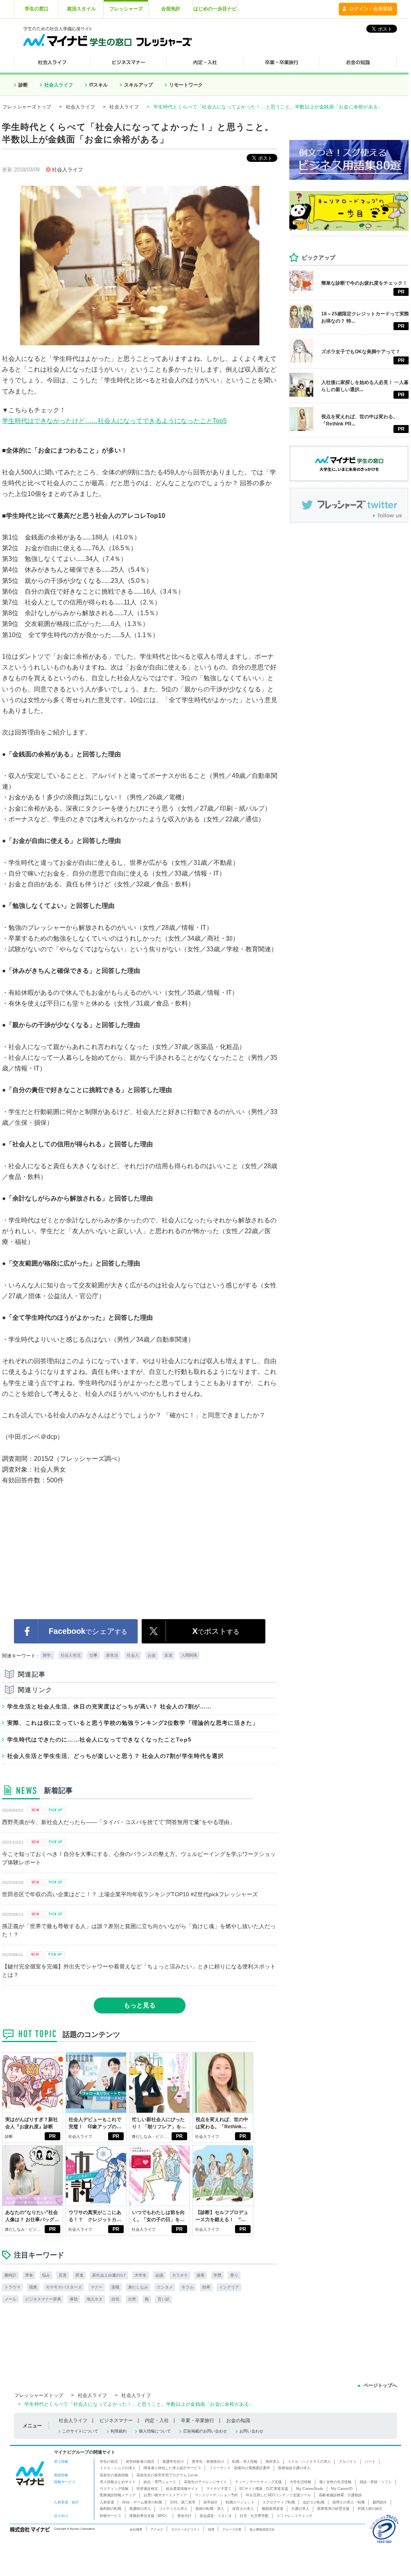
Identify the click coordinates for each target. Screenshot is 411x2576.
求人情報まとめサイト (118, 2482)
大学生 (140, 2275)
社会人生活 (71, 1655)
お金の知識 (238, 2421)
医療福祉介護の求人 (294, 2468)
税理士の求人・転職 (349, 2502)
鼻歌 (74, 2299)
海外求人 (273, 2462)
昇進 (79, 2275)
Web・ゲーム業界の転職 (142, 2502)
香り (234, 2275)
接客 (201, 2275)
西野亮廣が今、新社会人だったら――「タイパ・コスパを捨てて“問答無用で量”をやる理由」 (119, 1822)
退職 (115, 2287)
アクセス (157, 2529)
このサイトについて (80, 2431)
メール (10, 2299)
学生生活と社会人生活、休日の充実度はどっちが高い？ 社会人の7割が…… (110, 1706)
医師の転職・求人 (210, 2509)
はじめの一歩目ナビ (215, 9)
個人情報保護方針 (262, 2529)
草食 (29, 2275)
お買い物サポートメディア (165, 2495)
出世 (132, 2299)
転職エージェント (240, 2502)
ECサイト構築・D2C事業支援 (264, 2489)
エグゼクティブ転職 (279, 2502)
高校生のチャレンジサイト (205, 2482)
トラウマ (12, 2287)
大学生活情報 (300, 2482)
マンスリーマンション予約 (216, 2495)
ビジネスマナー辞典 (43, 2299)
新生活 (112, 1655)
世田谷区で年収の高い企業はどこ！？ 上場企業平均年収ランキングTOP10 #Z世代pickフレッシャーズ (130, 1894)
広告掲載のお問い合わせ (205, 2431)
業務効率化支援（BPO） (149, 2516)
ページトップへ (380, 2385)
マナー (97, 2287)
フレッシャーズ (126, 9)
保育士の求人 (243, 2509)
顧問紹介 (380, 2502)
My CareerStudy (310, 2489)
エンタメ (165, 2287)
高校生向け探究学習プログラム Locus (167, 2475)
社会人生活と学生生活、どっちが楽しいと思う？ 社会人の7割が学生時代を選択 (116, 1756)
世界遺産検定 (147, 2489)
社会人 (133, 1655)
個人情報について (155, 2431)
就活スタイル (81, 9)
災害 (63, 2275)
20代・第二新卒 (183, 2502)
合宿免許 (171, 9)
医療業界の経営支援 (333, 2509)
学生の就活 (109, 2462)
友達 (168, 1655)
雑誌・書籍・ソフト (376, 2482)
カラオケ (180, 2275)
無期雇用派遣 (273, 2509)
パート (370, 2462)
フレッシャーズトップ (27, 107)
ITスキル (99, 85)
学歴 (217, 2275)
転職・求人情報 (245, 2462)
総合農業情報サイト (182, 2489)
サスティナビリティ (186, 2529)
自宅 (115, 2299)
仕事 (93, 1655)
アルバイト (348, 2462)
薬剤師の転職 (111, 2509)
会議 (159, 2275)
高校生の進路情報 (114, 2475)
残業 (33, 2287)
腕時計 (10, 2275)
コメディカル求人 (173, 2509)
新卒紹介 (211, 2502)
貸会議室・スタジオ (216, 2516)
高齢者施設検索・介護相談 (340, 2495)
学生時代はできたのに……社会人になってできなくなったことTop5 (99, 1740)
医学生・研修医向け (208, 2462)
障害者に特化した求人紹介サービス (172, 2468)
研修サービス (111, 2516)
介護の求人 (300, 2509)
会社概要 (136, 2529)
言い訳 (164, 2299)
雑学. (47, 1655)
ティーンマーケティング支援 (258, 2482)
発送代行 (184, 2516)
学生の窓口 (37, 9)
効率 (206, 2287)
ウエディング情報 (114, 2489)
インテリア (229, 2287)
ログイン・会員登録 (371, 9)
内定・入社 (157, 2421)
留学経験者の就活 (140, 2462)
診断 (23, 85)
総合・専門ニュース (160, 2482)
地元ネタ (95, 2299)
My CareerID (342, 2489)
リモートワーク (186, 85)
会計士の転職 (314, 2502)
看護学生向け (173, 2462)
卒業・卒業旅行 (198, 2421)
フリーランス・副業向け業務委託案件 (240, 2468)
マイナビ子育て (219, 2489)
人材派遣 (107, 2502)
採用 (211, 2529)
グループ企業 (232, 2529)
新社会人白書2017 (109, 2275)
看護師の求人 (140, 2509)
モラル (188, 2287)
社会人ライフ (59, 85)
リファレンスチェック (294, 2516)
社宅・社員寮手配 (254, 2516)
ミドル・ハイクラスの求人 (309, 2462)
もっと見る (140, 2005)
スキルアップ (138, 85)
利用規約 (119, 2431)
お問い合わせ (251, 2431)
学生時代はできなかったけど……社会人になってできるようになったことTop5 (114, 421)
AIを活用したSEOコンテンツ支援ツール (278, 2495)
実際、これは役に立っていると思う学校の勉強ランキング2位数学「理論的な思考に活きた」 (133, 1723)
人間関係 (189, 1655)
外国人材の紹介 (370, 2509)
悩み (46, 2275)
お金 (152, 1655)
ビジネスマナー (116, 2421)
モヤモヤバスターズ (64, 2287)
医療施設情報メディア (118, 2495)
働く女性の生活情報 (335, 2482)
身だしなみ (138, 2287)
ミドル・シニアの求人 (118, 2468)
